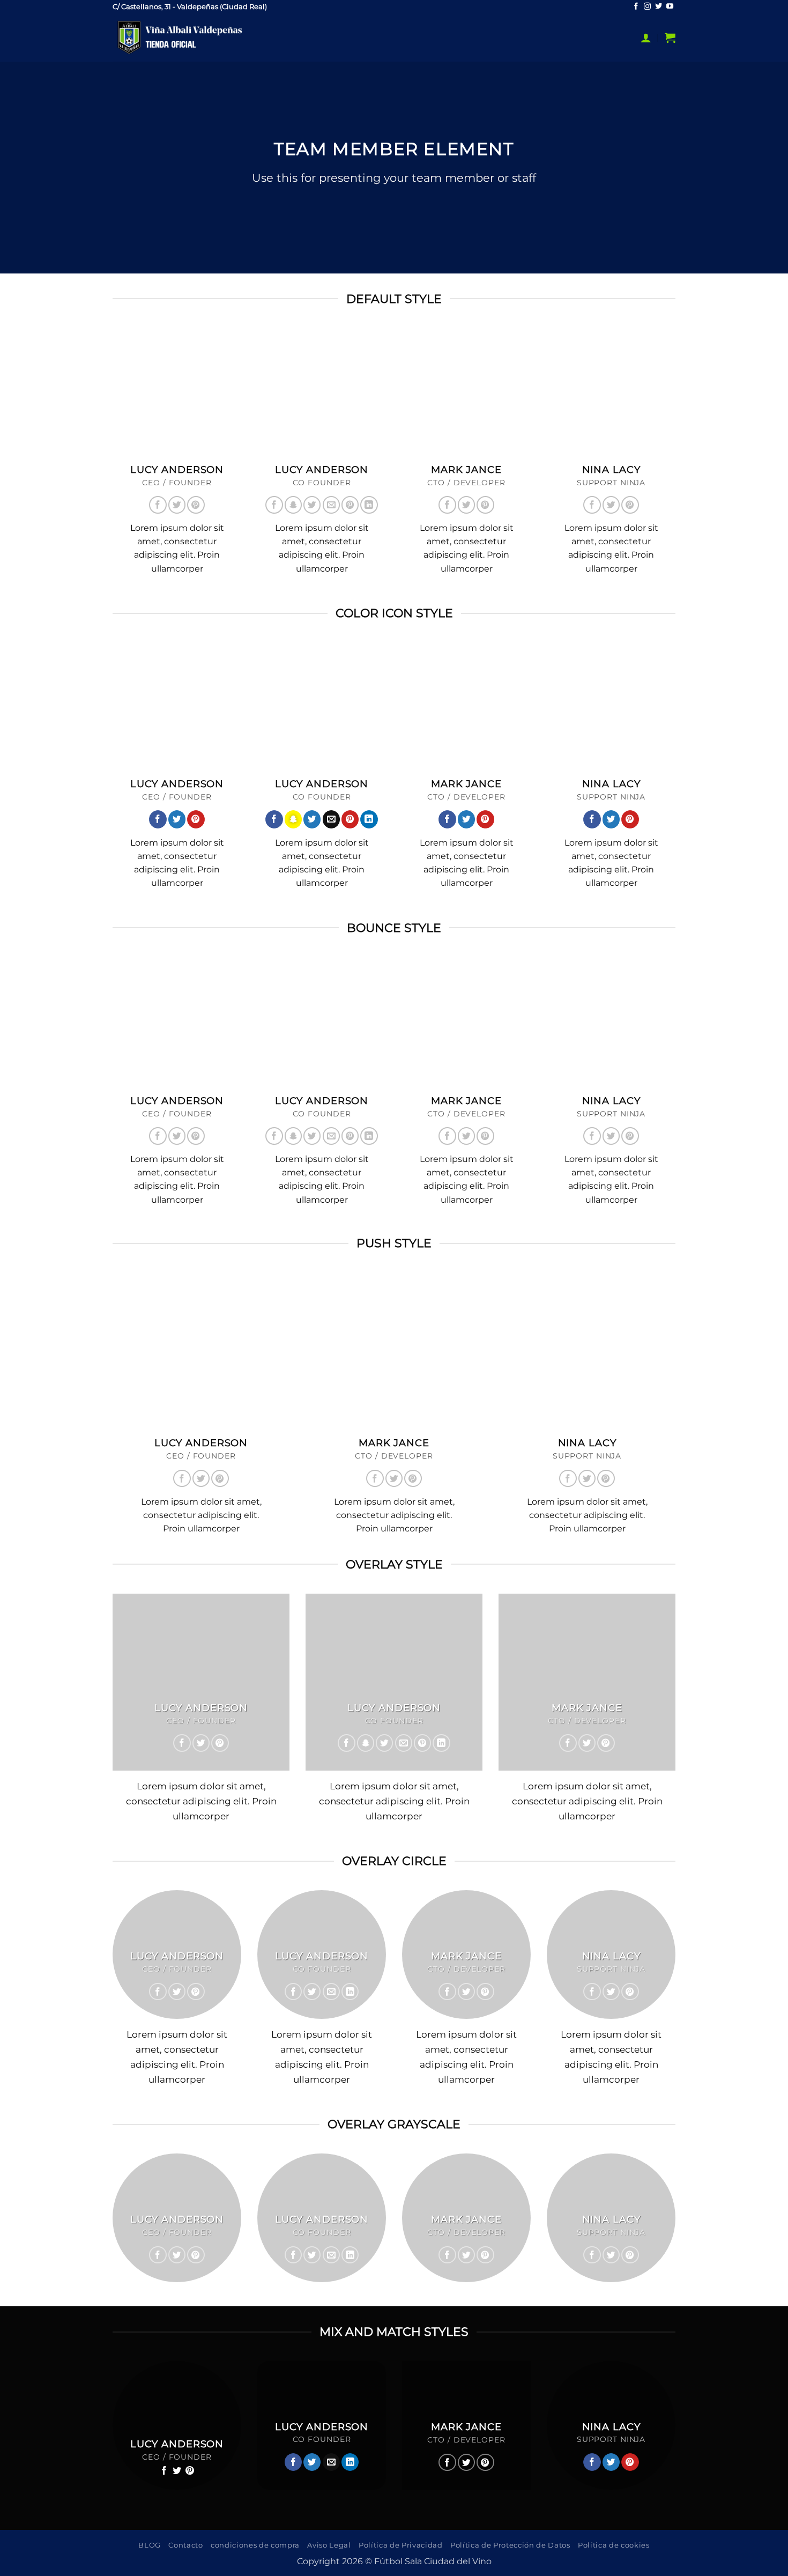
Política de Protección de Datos (510, 2545)
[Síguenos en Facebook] (636, 7)
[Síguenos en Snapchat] (293, 505)
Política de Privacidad (401, 2545)
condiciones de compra (255, 2545)
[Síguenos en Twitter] (659, 7)
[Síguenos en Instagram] (647, 7)
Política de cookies (614, 2545)
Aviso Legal (329, 2545)
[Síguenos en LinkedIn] (369, 505)
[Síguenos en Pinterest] (196, 505)
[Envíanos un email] (331, 505)
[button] (646, 38)
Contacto (185, 2545)
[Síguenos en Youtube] (670, 7)
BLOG (150, 2545)
